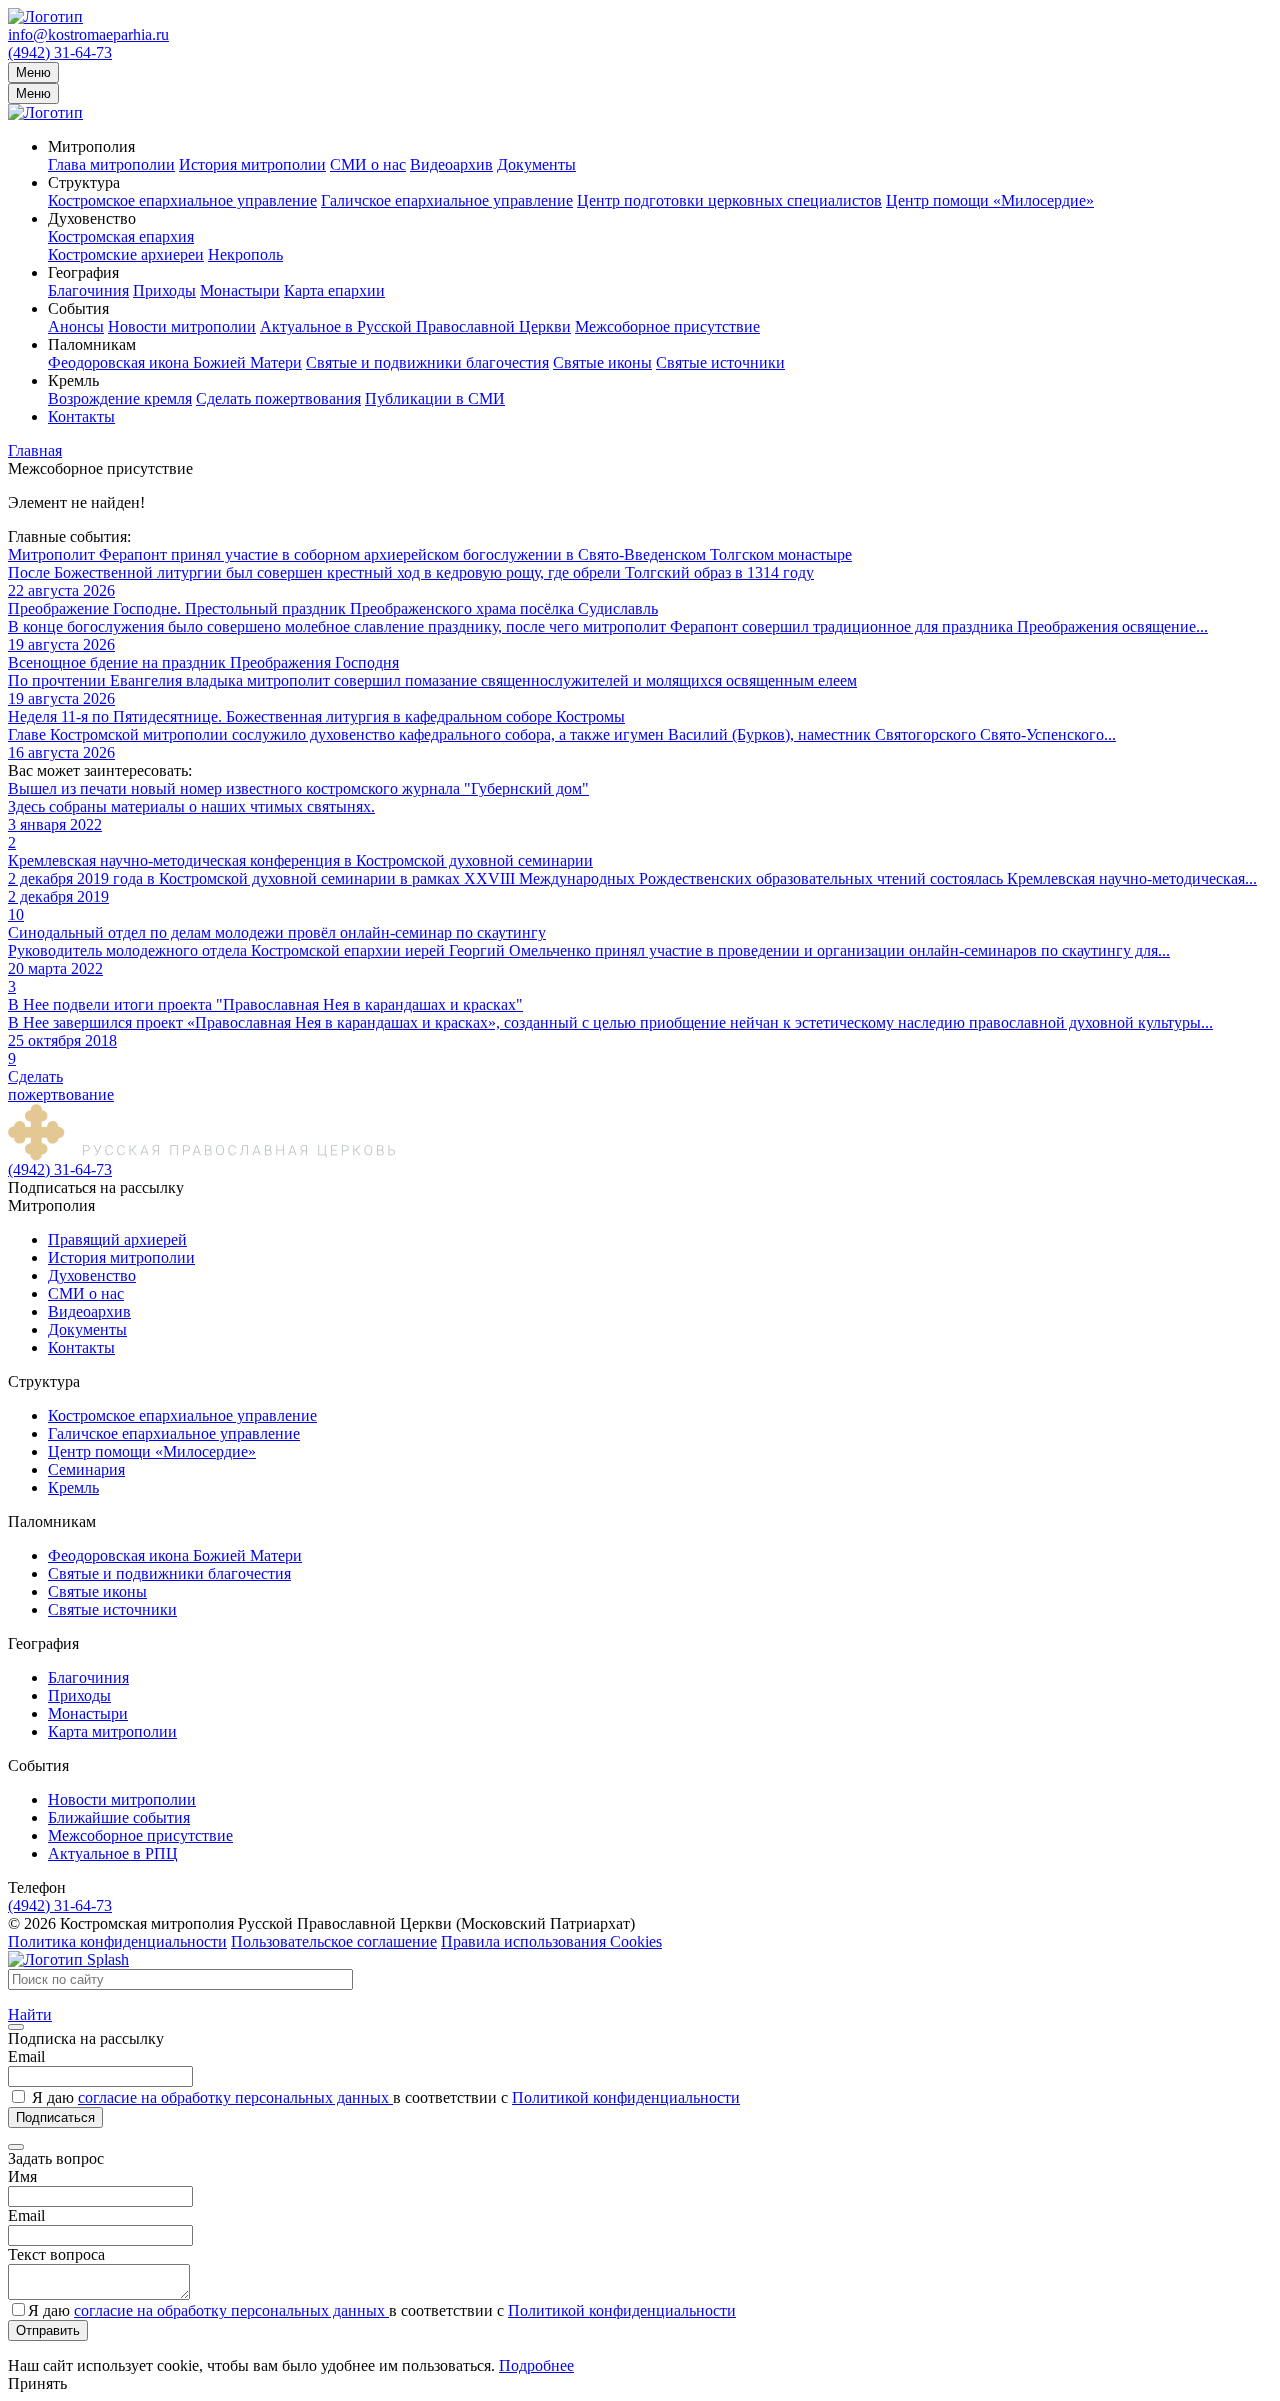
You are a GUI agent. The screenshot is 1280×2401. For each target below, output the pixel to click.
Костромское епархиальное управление (182, 200)
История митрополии (252, 164)
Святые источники (720, 362)
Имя (22, 2176)
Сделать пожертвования (278, 398)
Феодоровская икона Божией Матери (175, 362)
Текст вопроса (56, 2254)
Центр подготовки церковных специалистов (729, 200)
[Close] (16, 2027)
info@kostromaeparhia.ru (88, 34)
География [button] (83, 272)
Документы (536, 164)
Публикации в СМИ (435, 398)
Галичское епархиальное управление (447, 200)
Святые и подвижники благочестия (427, 362)
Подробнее (536, 2365)
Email (26, 2056)
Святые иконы (602, 362)
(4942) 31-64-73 (60, 52)
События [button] (78, 308)
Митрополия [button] (91, 146)
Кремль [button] (73, 380)
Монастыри (240, 290)
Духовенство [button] (92, 218)
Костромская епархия (121, 236)
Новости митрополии (182, 326)
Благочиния (88, 290)
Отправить (48, 2330)
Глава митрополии (111, 164)
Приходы (164, 290)
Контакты (81, 416)
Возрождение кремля (120, 398)
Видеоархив (451, 164)
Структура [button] (84, 182)
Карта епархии (334, 290)
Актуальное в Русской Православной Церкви (415, 326)
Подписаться (55, 2117)
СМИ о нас (368, 164)
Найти (30, 2014)
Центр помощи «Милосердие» (990, 200)
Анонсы (76, 326)
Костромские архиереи (126, 254)
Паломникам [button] (92, 344)
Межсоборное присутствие (667, 326)
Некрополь (245, 254)
